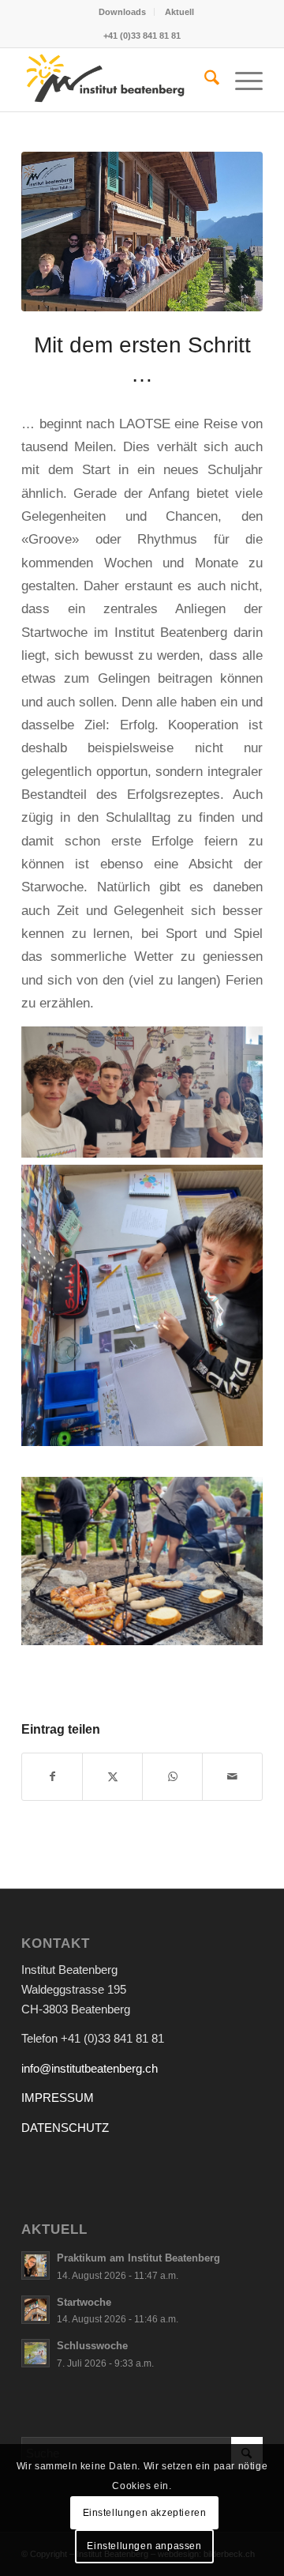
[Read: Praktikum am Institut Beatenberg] (35, 2265)
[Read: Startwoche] (35, 2310)
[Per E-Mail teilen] (232, 1777)
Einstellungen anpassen (144, 2546)
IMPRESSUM (58, 2098)
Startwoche (84, 2302)
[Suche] (204, 80)
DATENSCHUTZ (65, 2128)
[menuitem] (123, 12)
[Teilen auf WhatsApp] (172, 1777)
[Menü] (241, 80)
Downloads (122, 12)
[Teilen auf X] (112, 1777)
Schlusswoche (92, 2346)
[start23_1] (142, 232)
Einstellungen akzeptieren (145, 2513)
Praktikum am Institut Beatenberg (138, 2258)
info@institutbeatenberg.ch (90, 2068)
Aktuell (179, 12)
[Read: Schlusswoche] (35, 2353)
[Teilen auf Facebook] (52, 1777)
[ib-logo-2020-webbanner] (118, 80)
